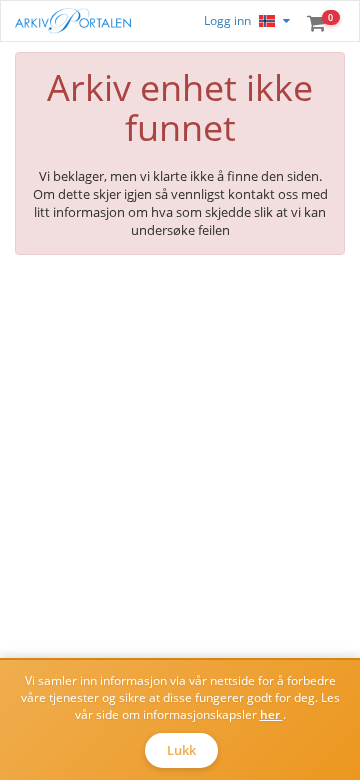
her (271, 714)
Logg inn (227, 20)
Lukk (181, 750)
